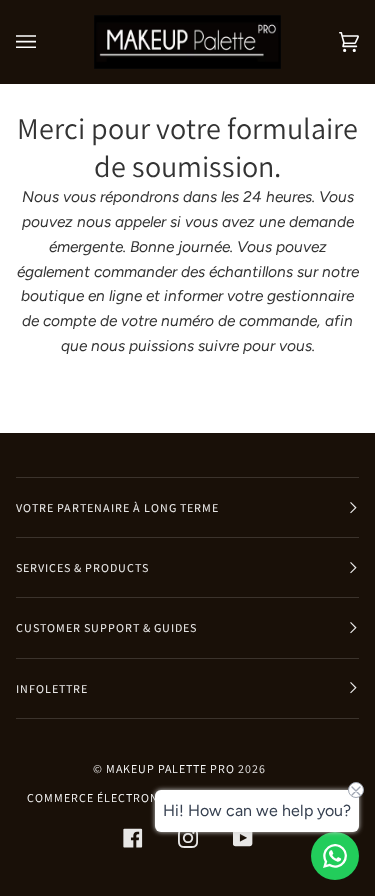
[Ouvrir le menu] (46, 42)
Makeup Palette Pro (170, 768)
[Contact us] (335, 856)
